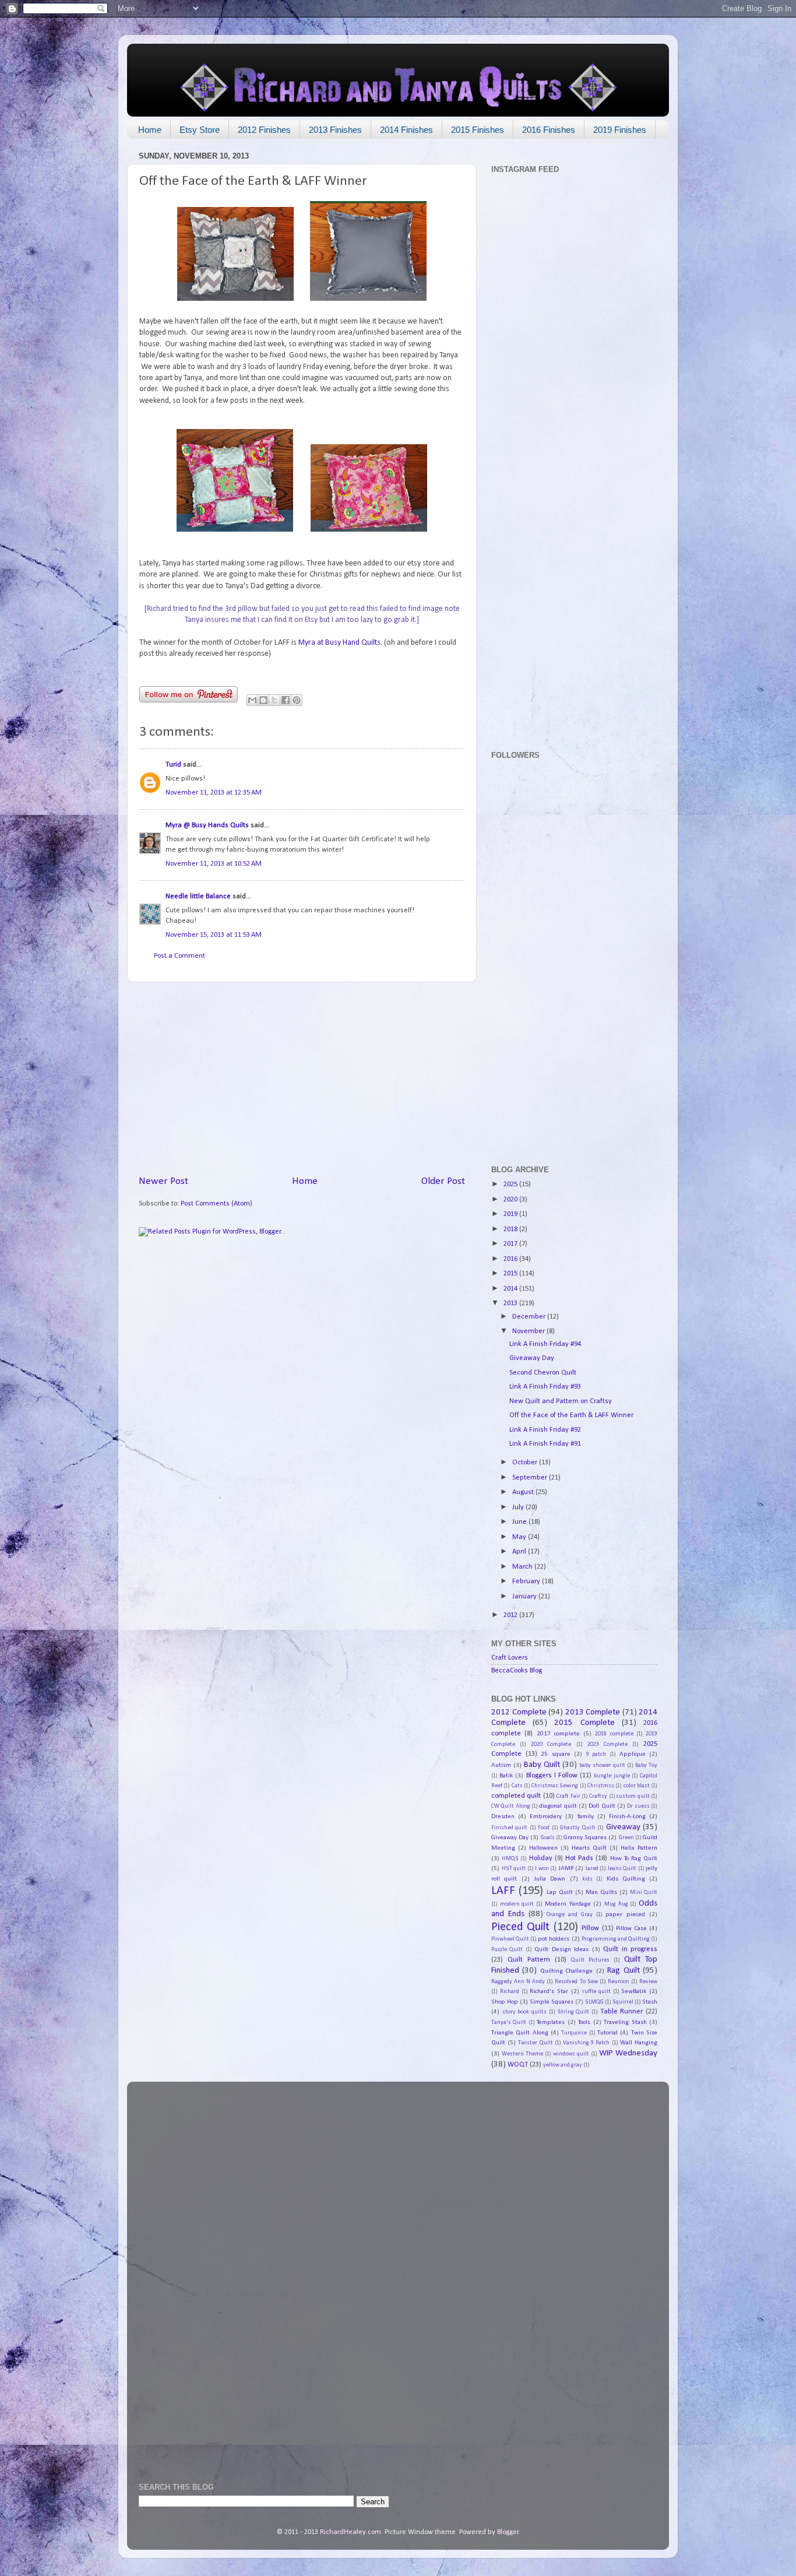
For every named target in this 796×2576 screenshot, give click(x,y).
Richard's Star (549, 1991)
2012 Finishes (264, 130)
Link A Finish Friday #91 (545, 1444)
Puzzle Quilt (507, 1950)
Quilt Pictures (590, 1960)
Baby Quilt (542, 1765)
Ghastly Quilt (577, 1828)
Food (544, 1828)
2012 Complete (519, 1712)
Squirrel (623, 2002)
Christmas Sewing (555, 1786)
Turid (173, 765)
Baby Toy (646, 1765)
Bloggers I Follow (552, 1776)
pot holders (554, 1939)
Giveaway (623, 1827)
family (586, 1816)
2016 (511, 1259)
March (523, 1567)
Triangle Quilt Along (520, 2033)
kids (587, 1879)
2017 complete (558, 1734)
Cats (517, 1786)
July (519, 1507)
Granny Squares (585, 1837)
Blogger (508, 2532)
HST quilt (514, 1869)
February (527, 1582)
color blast (637, 1786)
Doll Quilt (602, 1806)
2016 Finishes (549, 130)
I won (542, 1869)
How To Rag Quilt (634, 1858)
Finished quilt (509, 1828)
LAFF (503, 1891)
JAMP (566, 1868)
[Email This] (252, 700)
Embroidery (546, 1816)
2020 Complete (551, 1744)
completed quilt (516, 1796)
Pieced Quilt (520, 1927)
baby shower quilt (602, 1765)
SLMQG (594, 2002)
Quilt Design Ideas (561, 1949)
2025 (511, 1185)
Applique (633, 1754)
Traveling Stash (625, 2022)
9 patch (596, 1754)
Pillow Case (631, 1928)
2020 (511, 1200)
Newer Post (163, 1181)
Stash (650, 2002)
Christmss (601, 1786)
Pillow (590, 1928)
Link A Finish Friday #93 (545, 1387)
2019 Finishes (620, 130)
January (525, 1597)
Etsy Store (200, 130)
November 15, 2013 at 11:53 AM (214, 935)
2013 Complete (593, 1712)
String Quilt (574, 2012)
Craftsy (598, 1796)
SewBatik (634, 1991)
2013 (511, 1303)
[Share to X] (274, 700)
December (530, 1317)
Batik (506, 1776)
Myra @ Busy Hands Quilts (207, 825)
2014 (511, 1289)
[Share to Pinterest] (297, 700)
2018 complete (614, 1734)
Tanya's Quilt (509, 2023)
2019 (511, 1214)
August (524, 1492)
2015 (511, 1274)
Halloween (543, 1848)
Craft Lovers (510, 1658)
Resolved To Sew (576, 1982)
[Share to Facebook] (286, 700)
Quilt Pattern (529, 1960)
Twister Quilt (535, 2043)
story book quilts (524, 2012)
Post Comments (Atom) (216, 1204)
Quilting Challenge (566, 1971)
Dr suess (638, 1806)
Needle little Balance (198, 897)
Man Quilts (601, 1892)
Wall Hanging (639, 2043)
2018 (511, 1229)
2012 (511, 1615)
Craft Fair (568, 1796)
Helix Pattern (639, 1848)
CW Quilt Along (511, 1806)
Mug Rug (616, 1904)
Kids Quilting (626, 1879)
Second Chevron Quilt (543, 1373)
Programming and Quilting (616, 1939)
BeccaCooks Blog (517, 1671)
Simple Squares (552, 2002)
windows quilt (571, 2054)
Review (648, 1982)
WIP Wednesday (628, 2053)
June (520, 1522)
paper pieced (625, 1914)
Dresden (503, 1816)
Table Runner (622, 2012)
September (531, 1478)
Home (150, 130)
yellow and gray (563, 2065)
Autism (501, 1765)
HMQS (510, 1859)
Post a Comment (179, 956)
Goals (548, 1838)
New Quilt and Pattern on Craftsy (561, 1401)
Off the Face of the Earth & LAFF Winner (571, 1415)
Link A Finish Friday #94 (545, 1344)
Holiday (541, 1858)
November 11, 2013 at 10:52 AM (214, 864)
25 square (556, 1754)
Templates (551, 2022)
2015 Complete (584, 1723)
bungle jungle (612, 1776)
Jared (592, 1869)
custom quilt (633, 1796)
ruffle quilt (596, 1992)
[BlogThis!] (263, 700)
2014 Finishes (406, 130)
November (529, 1331)
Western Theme (522, 2054)
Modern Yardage (568, 1904)
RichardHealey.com (351, 2532)
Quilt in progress (630, 1949)
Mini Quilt (644, 1893)
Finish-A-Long (627, 1816)
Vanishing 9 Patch (586, 2043)
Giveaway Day (532, 1358)
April (520, 1552)
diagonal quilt (558, 1806)
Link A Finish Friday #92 (545, 1430)
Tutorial (607, 2033)
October (526, 1463)
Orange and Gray (570, 1915)
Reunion (619, 1982)
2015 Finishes (478, 130)
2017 (511, 1244)
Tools (584, 2022)
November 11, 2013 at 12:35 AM (214, 793)
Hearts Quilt (589, 1848)
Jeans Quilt (622, 1869)
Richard (510, 1992)
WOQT (518, 2065)
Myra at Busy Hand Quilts (339, 643)
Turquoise (574, 2033)
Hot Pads (579, 1858)
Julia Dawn (550, 1879)
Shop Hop (505, 2002)
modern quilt (517, 1904)
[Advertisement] (302, 1078)
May (520, 1537)
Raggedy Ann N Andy (518, 1982)
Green (626, 1838)
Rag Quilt (623, 1971)
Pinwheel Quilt (510, 1939)
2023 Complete (607, 1744)
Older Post (443, 1181)
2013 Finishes (335, 130)
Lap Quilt (560, 1892)
